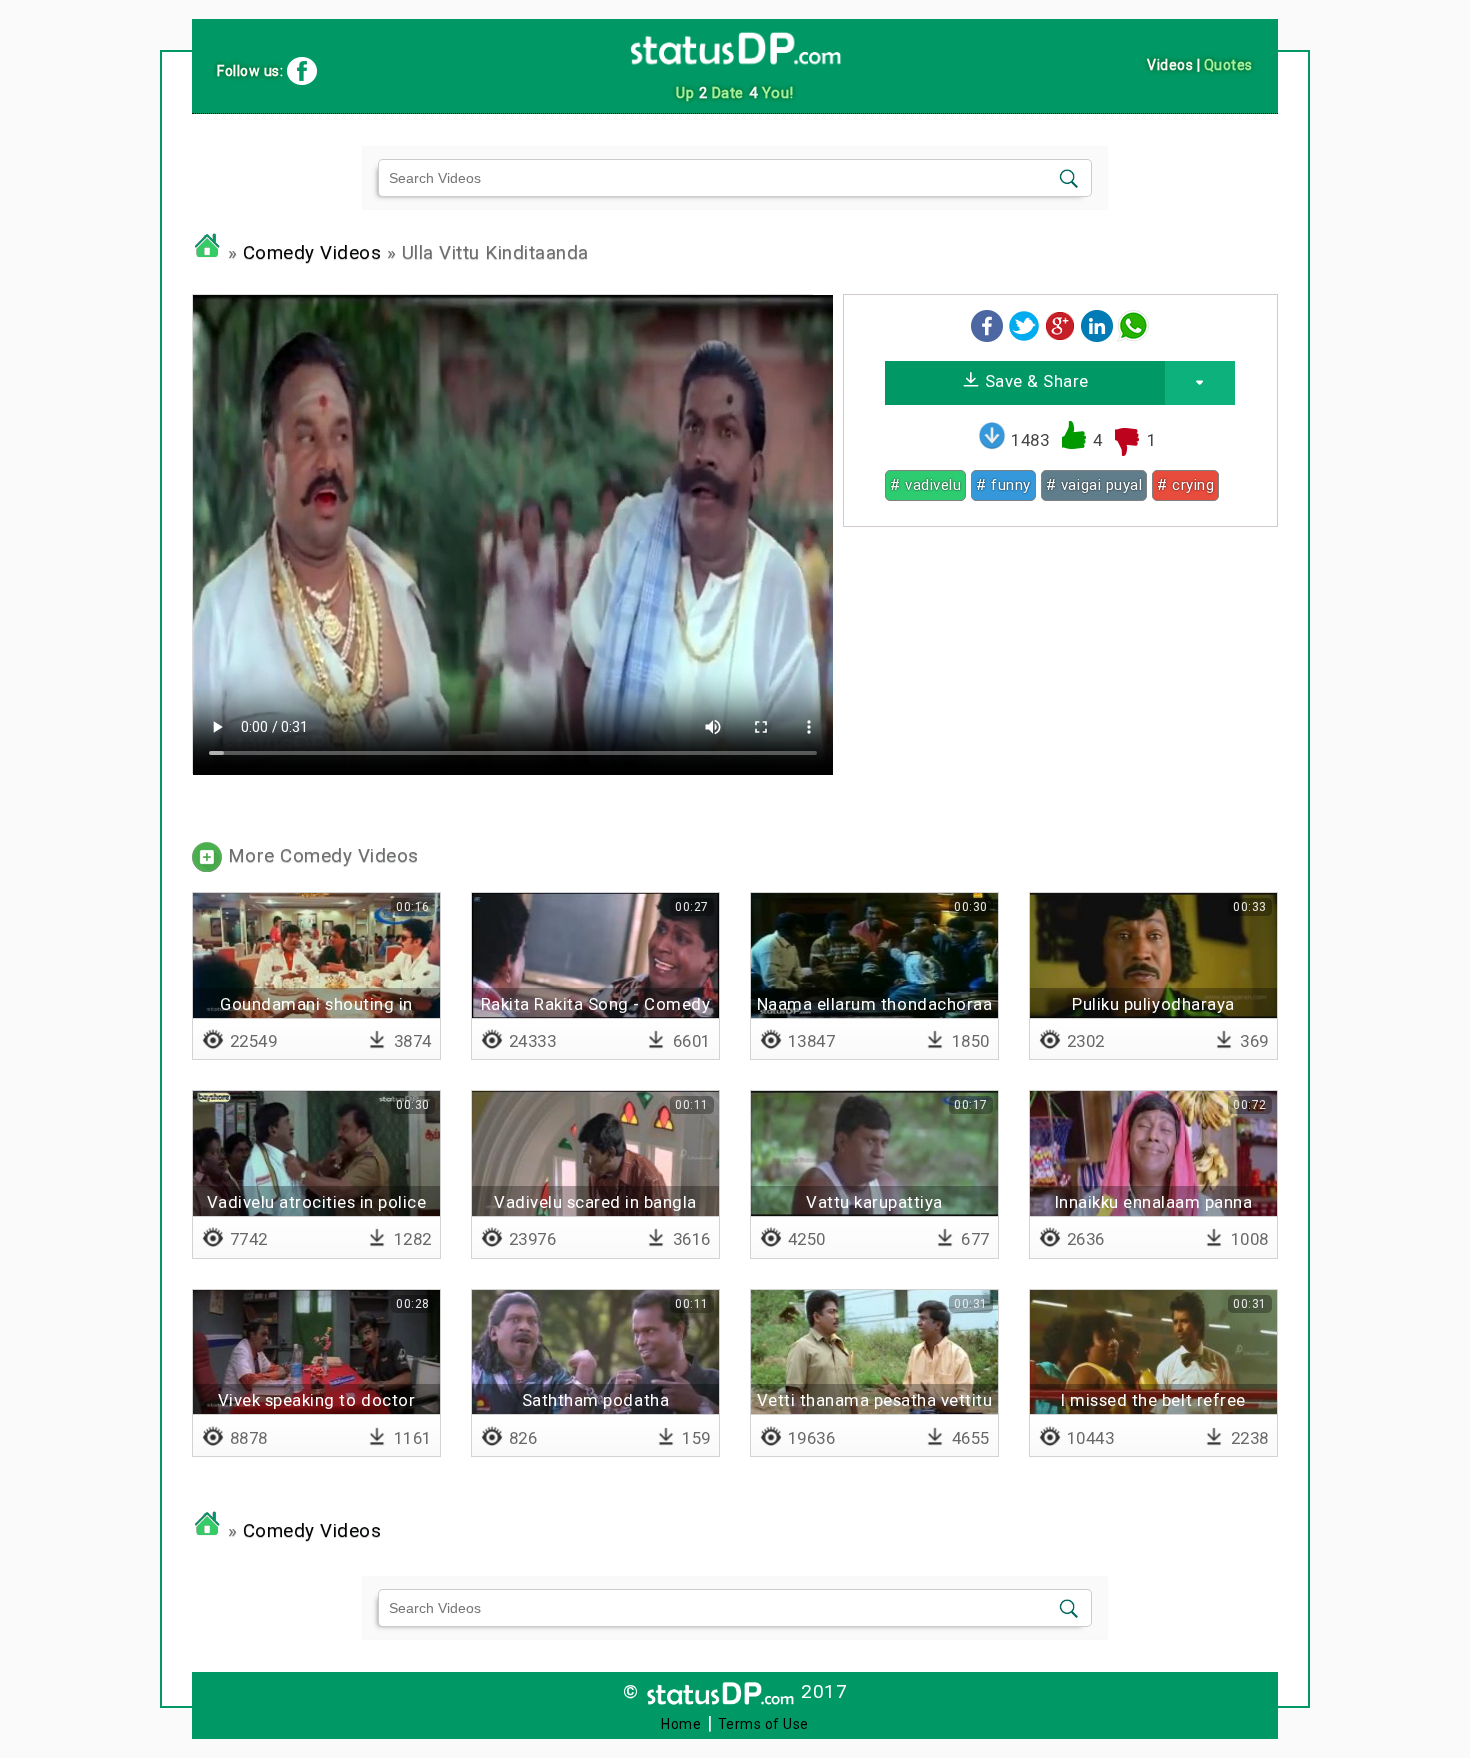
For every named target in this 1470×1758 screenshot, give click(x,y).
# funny (1003, 485)
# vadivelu (925, 485)
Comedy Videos (312, 253)
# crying (1185, 485)
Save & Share (1034, 381)
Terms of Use (763, 1724)
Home (681, 1724)
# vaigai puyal (1094, 485)
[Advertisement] (1060, 682)
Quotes (1228, 65)
